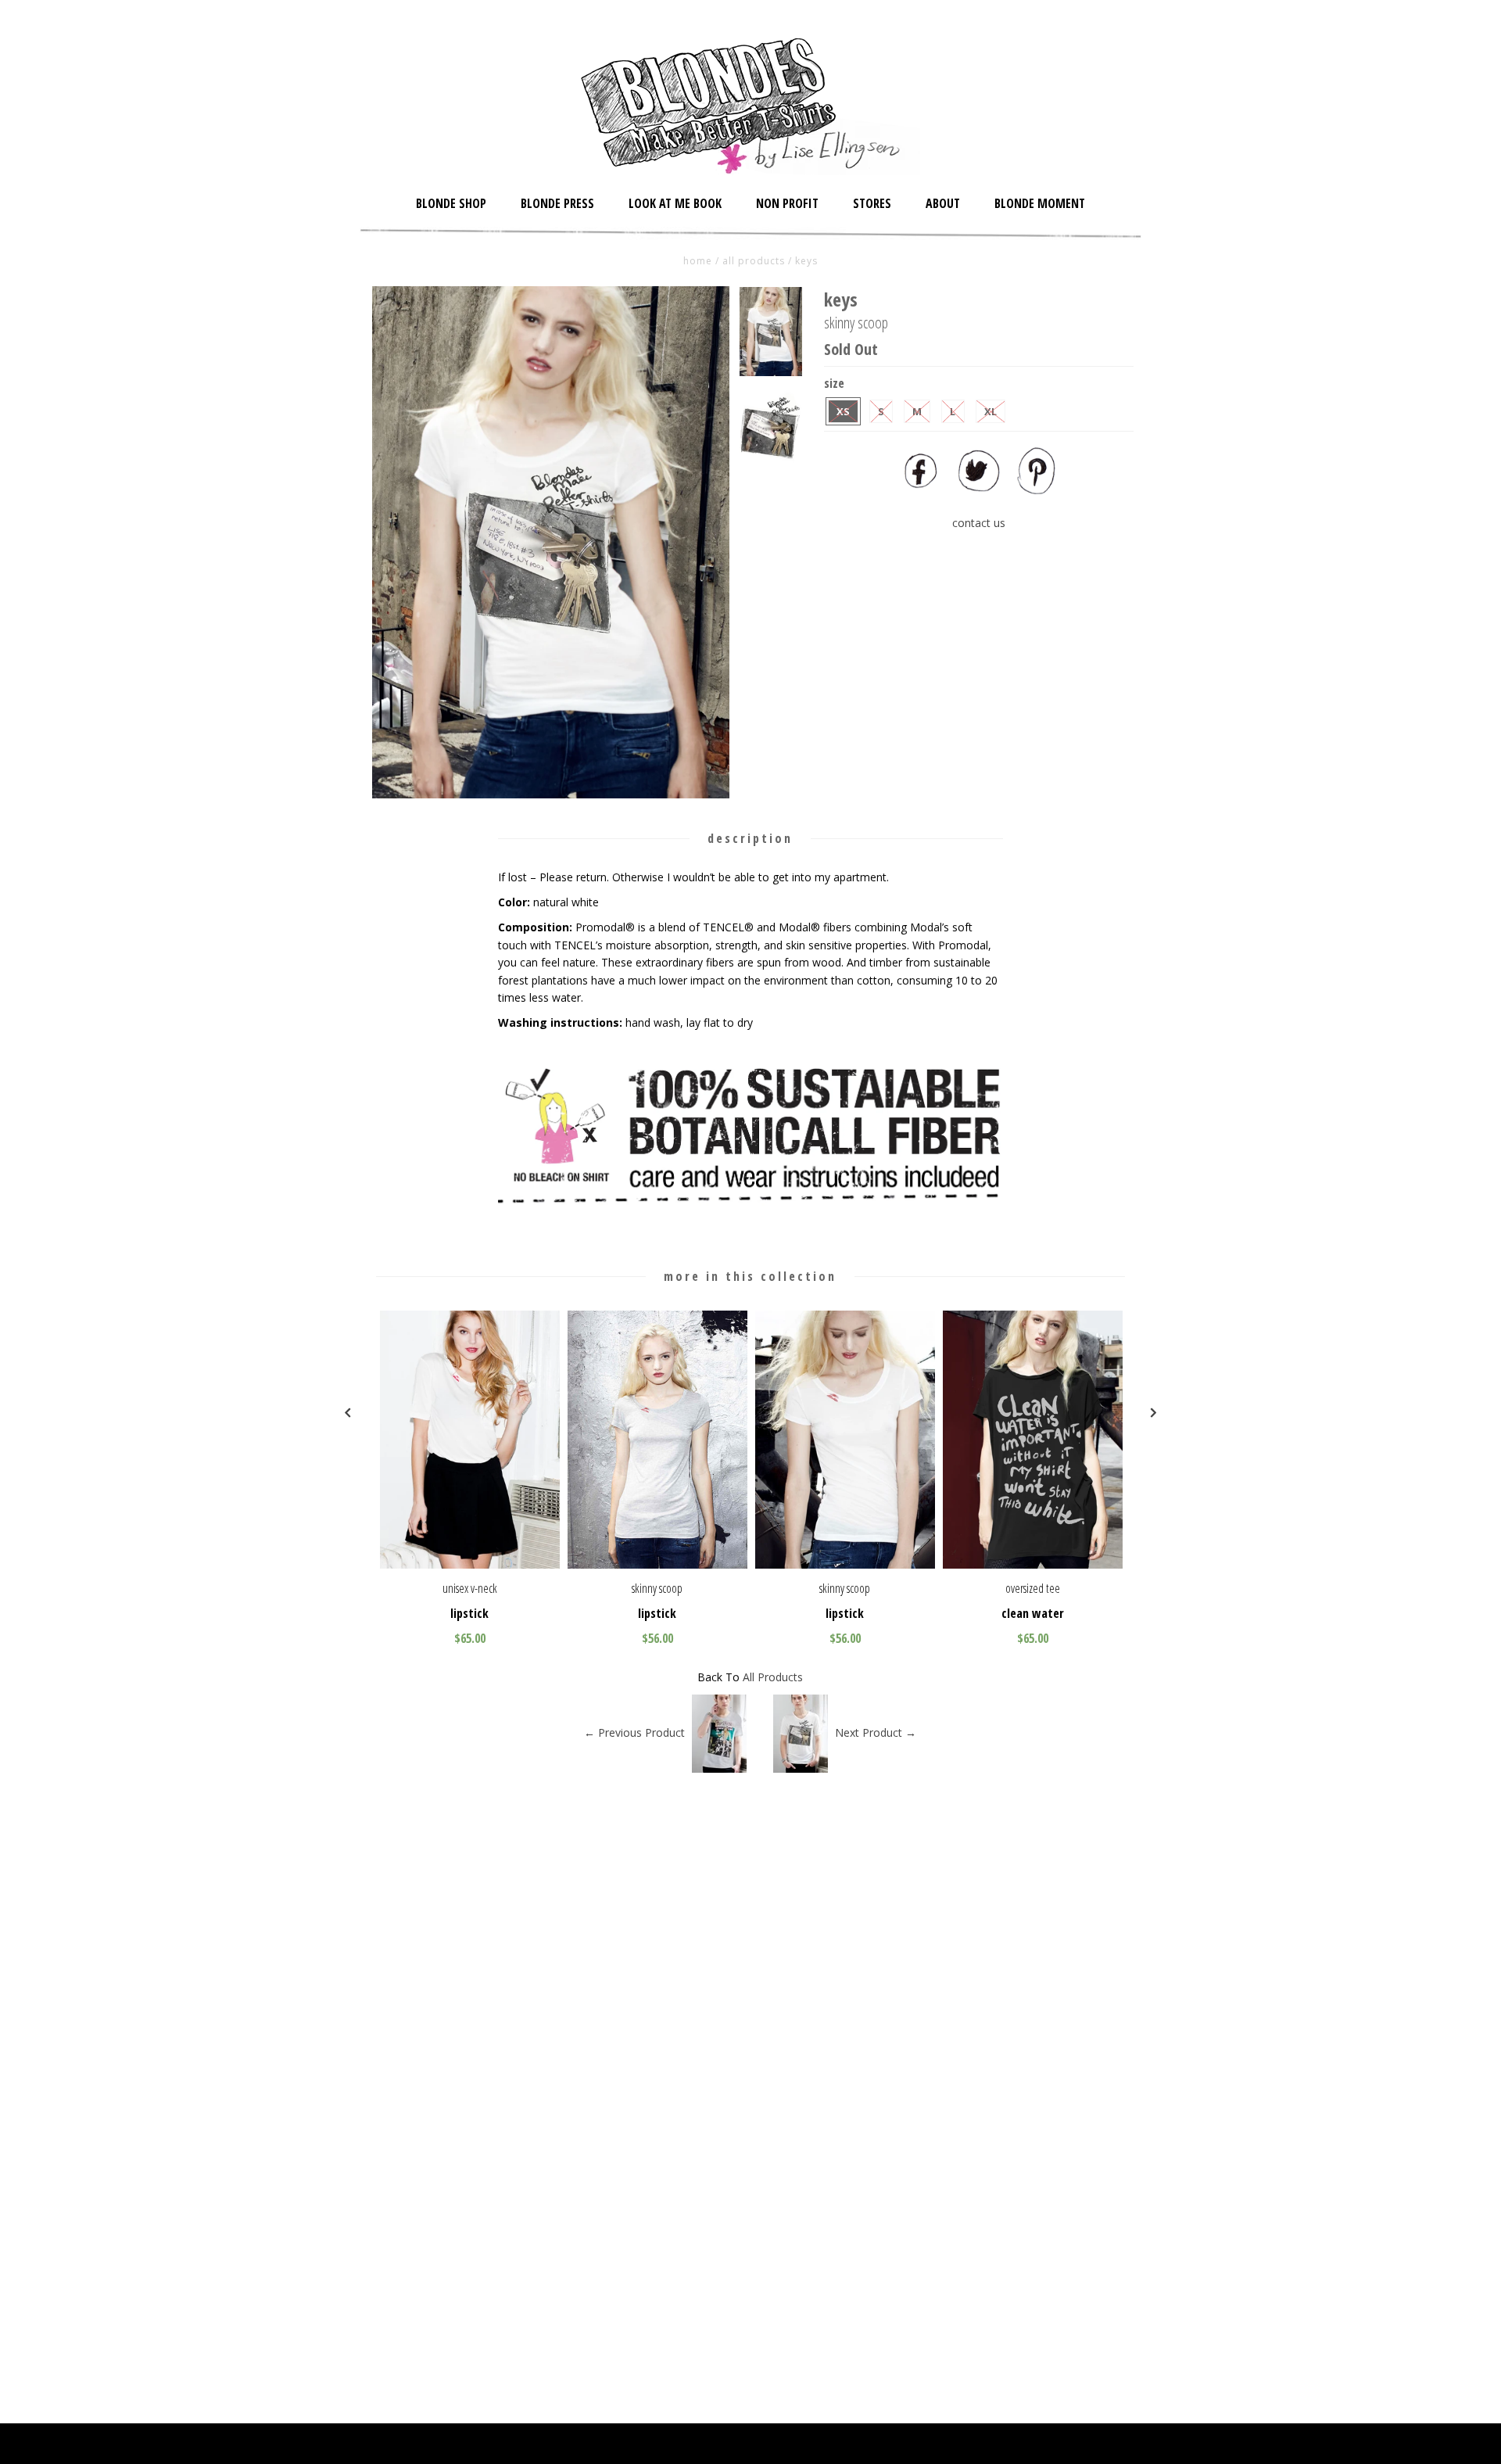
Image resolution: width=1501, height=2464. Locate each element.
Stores (872, 203)
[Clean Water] (1033, 1564)
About (943, 203)
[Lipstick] (470, 1564)
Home (698, 261)
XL (991, 411)
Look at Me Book (675, 203)
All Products (754, 261)
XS (843, 411)
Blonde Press (557, 203)
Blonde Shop (451, 203)
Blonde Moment (1040, 203)
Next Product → (876, 1732)
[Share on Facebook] (921, 490)
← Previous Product (634, 1732)
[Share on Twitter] (979, 490)
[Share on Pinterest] (1037, 490)
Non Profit (787, 203)
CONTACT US (979, 523)
